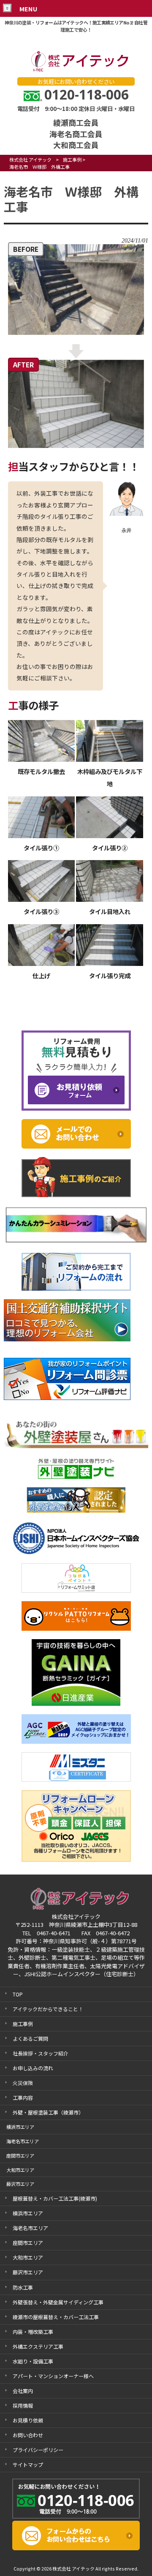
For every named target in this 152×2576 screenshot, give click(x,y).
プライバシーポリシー (38, 2450)
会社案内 (23, 2391)
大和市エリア (28, 2257)
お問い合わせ (28, 2435)
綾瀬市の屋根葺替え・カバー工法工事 (56, 2317)
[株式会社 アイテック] (76, 70)
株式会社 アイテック (30, 159)
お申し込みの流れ (33, 2068)
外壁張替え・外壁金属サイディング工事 (58, 2302)
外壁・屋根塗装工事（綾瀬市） (48, 2112)
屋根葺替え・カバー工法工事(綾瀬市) (55, 2198)
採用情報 (23, 2405)
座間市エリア (28, 2243)
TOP (18, 1994)
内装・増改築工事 (33, 2332)
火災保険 (23, 2083)
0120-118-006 (87, 94)
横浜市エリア (28, 2213)
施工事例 (72, 159)
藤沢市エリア (28, 2272)
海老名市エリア (30, 2228)
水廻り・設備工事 (33, 2361)
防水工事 (23, 2287)
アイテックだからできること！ (48, 2009)
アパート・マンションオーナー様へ (53, 2376)
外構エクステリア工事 (38, 2346)
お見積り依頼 (28, 2420)
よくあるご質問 (30, 2038)
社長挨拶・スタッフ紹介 (41, 2053)
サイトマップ (28, 2464)
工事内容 (23, 2097)
